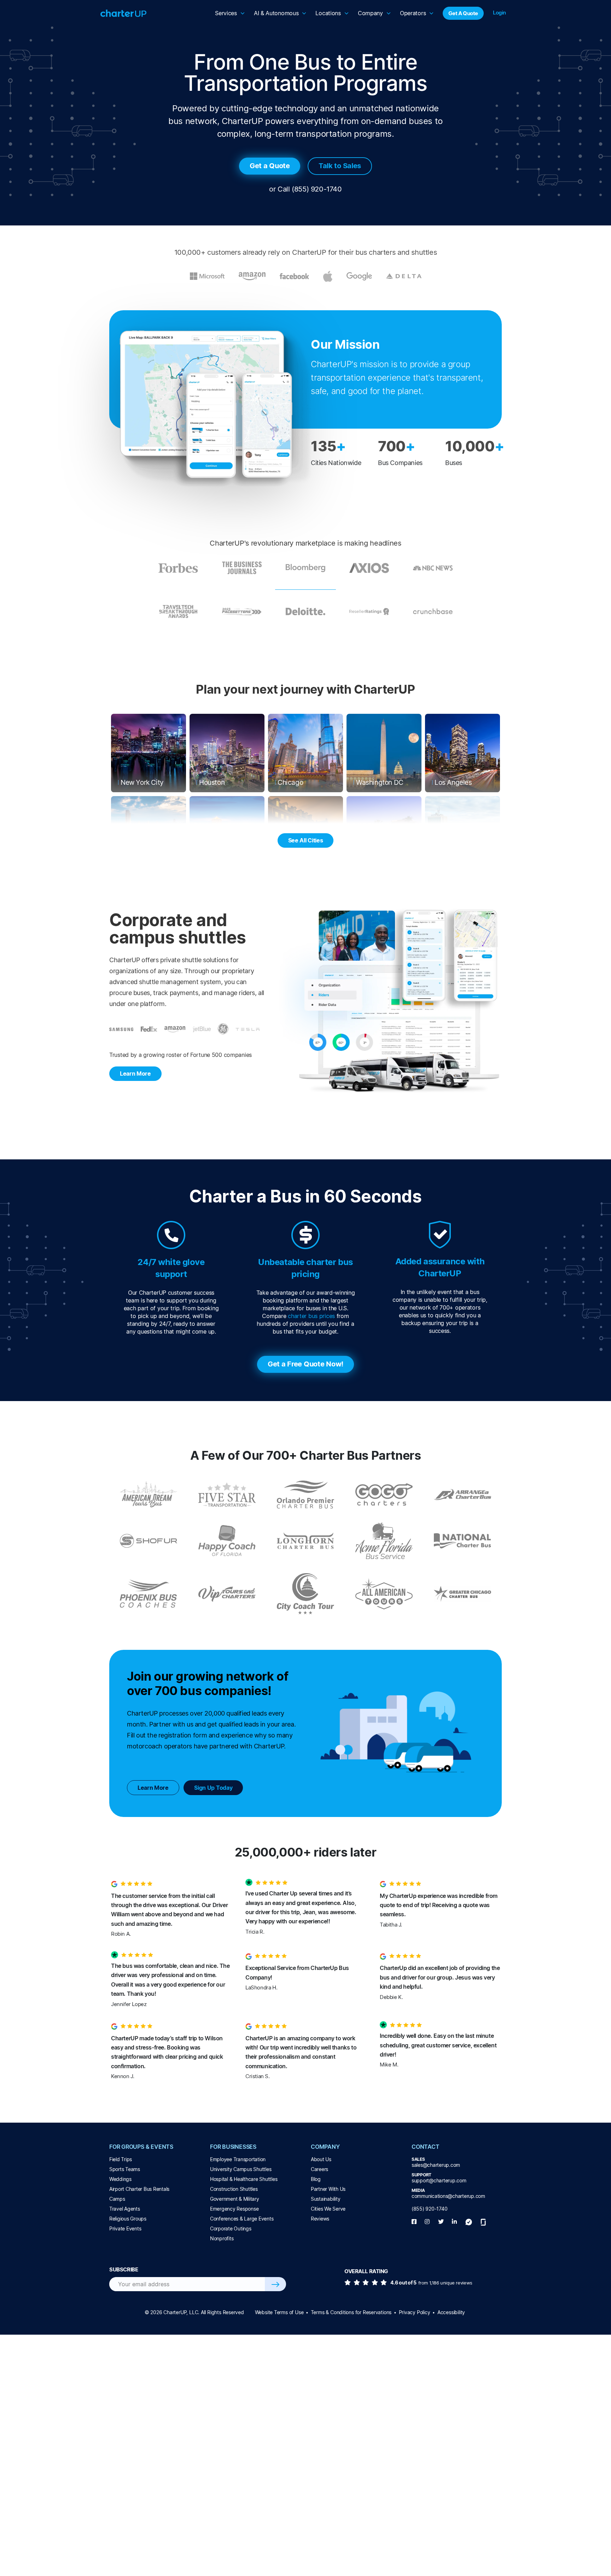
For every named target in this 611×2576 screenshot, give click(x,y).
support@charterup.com (439, 2180)
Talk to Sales (340, 166)
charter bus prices (311, 1316)
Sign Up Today (213, 1788)
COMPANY (325, 2147)
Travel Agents (125, 2209)
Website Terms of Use (279, 2312)
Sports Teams (125, 2169)
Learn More (135, 1074)
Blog (316, 2179)
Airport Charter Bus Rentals (139, 2189)
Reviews (320, 2219)
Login (499, 13)
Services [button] (226, 13)
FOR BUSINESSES (233, 2147)
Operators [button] (413, 13)
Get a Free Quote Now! (305, 1364)
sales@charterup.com (436, 2165)
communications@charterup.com (448, 2196)
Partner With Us (328, 2189)
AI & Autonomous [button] (276, 13)
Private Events (125, 2228)
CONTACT (426, 2147)
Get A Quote (463, 13)
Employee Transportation (238, 2159)
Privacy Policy (415, 2312)
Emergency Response (234, 2209)
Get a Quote (270, 166)
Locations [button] (328, 13)
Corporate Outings (231, 2228)
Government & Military (235, 2199)
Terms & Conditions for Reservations (351, 2312)
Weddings (120, 2179)
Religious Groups (128, 2219)
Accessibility (451, 2312)
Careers (319, 2169)
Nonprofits (222, 2238)
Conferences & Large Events (242, 2219)
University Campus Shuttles (241, 2169)
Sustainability (325, 2199)
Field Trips (121, 2159)
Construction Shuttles (234, 2189)
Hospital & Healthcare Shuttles (244, 2179)
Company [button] (370, 13)
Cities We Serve (328, 2209)
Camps (117, 2199)
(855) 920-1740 (317, 189)
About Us (321, 2159)
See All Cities (306, 840)
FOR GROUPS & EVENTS (141, 2147)
